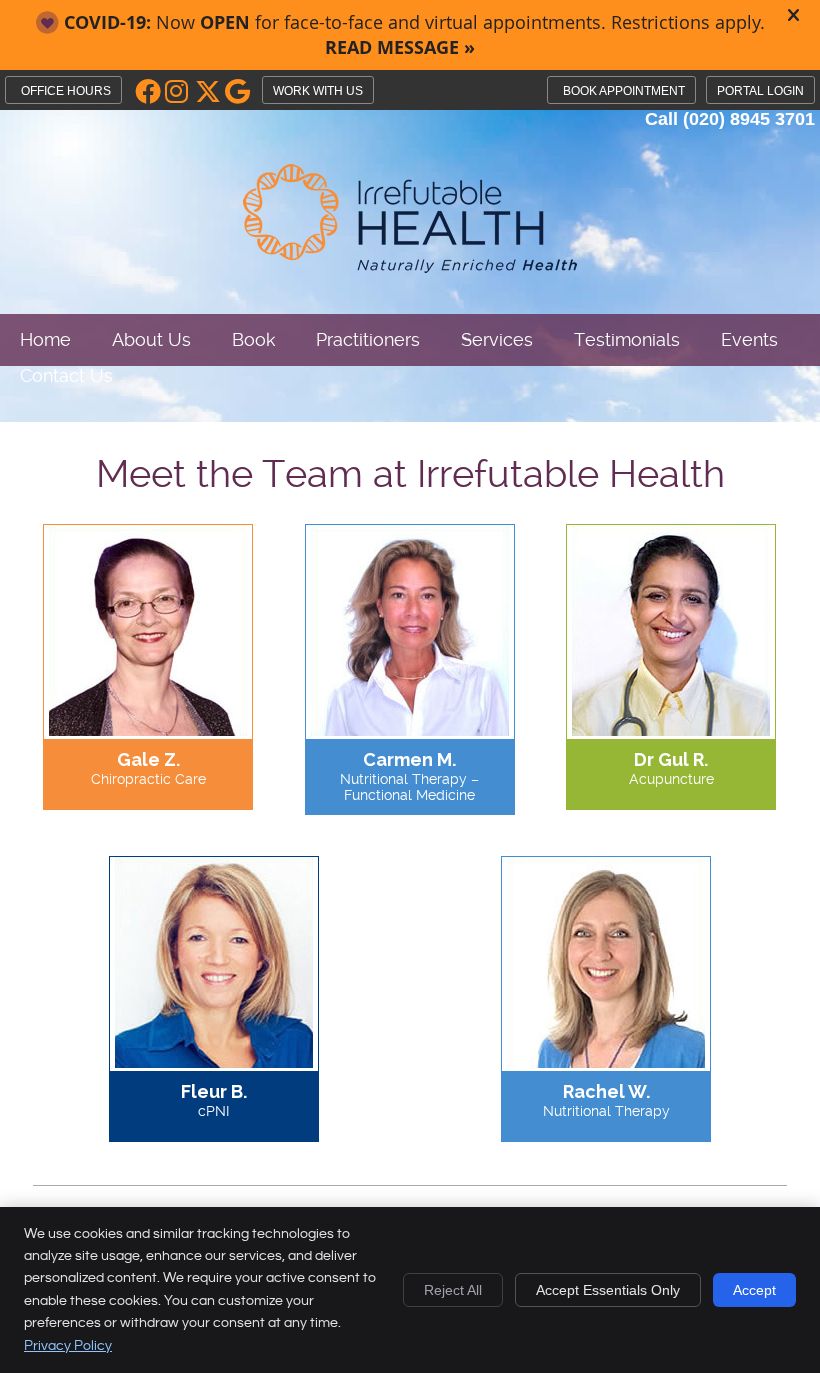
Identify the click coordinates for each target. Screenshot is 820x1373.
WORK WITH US (318, 91)
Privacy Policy (68, 1346)
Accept (754, 1290)
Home (45, 339)
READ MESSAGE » (400, 47)
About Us (151, 339)
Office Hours (66, 91)
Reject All (453, 1290)
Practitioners (368, 339)
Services (497, 339)
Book (253, 339)
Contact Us (66, 375)
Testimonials (627, 339)
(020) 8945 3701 (749, 119)
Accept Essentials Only (608, 1290)
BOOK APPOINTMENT (624, 91)
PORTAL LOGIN (760, 91)
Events (749, 339)
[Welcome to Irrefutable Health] (410, 268)
